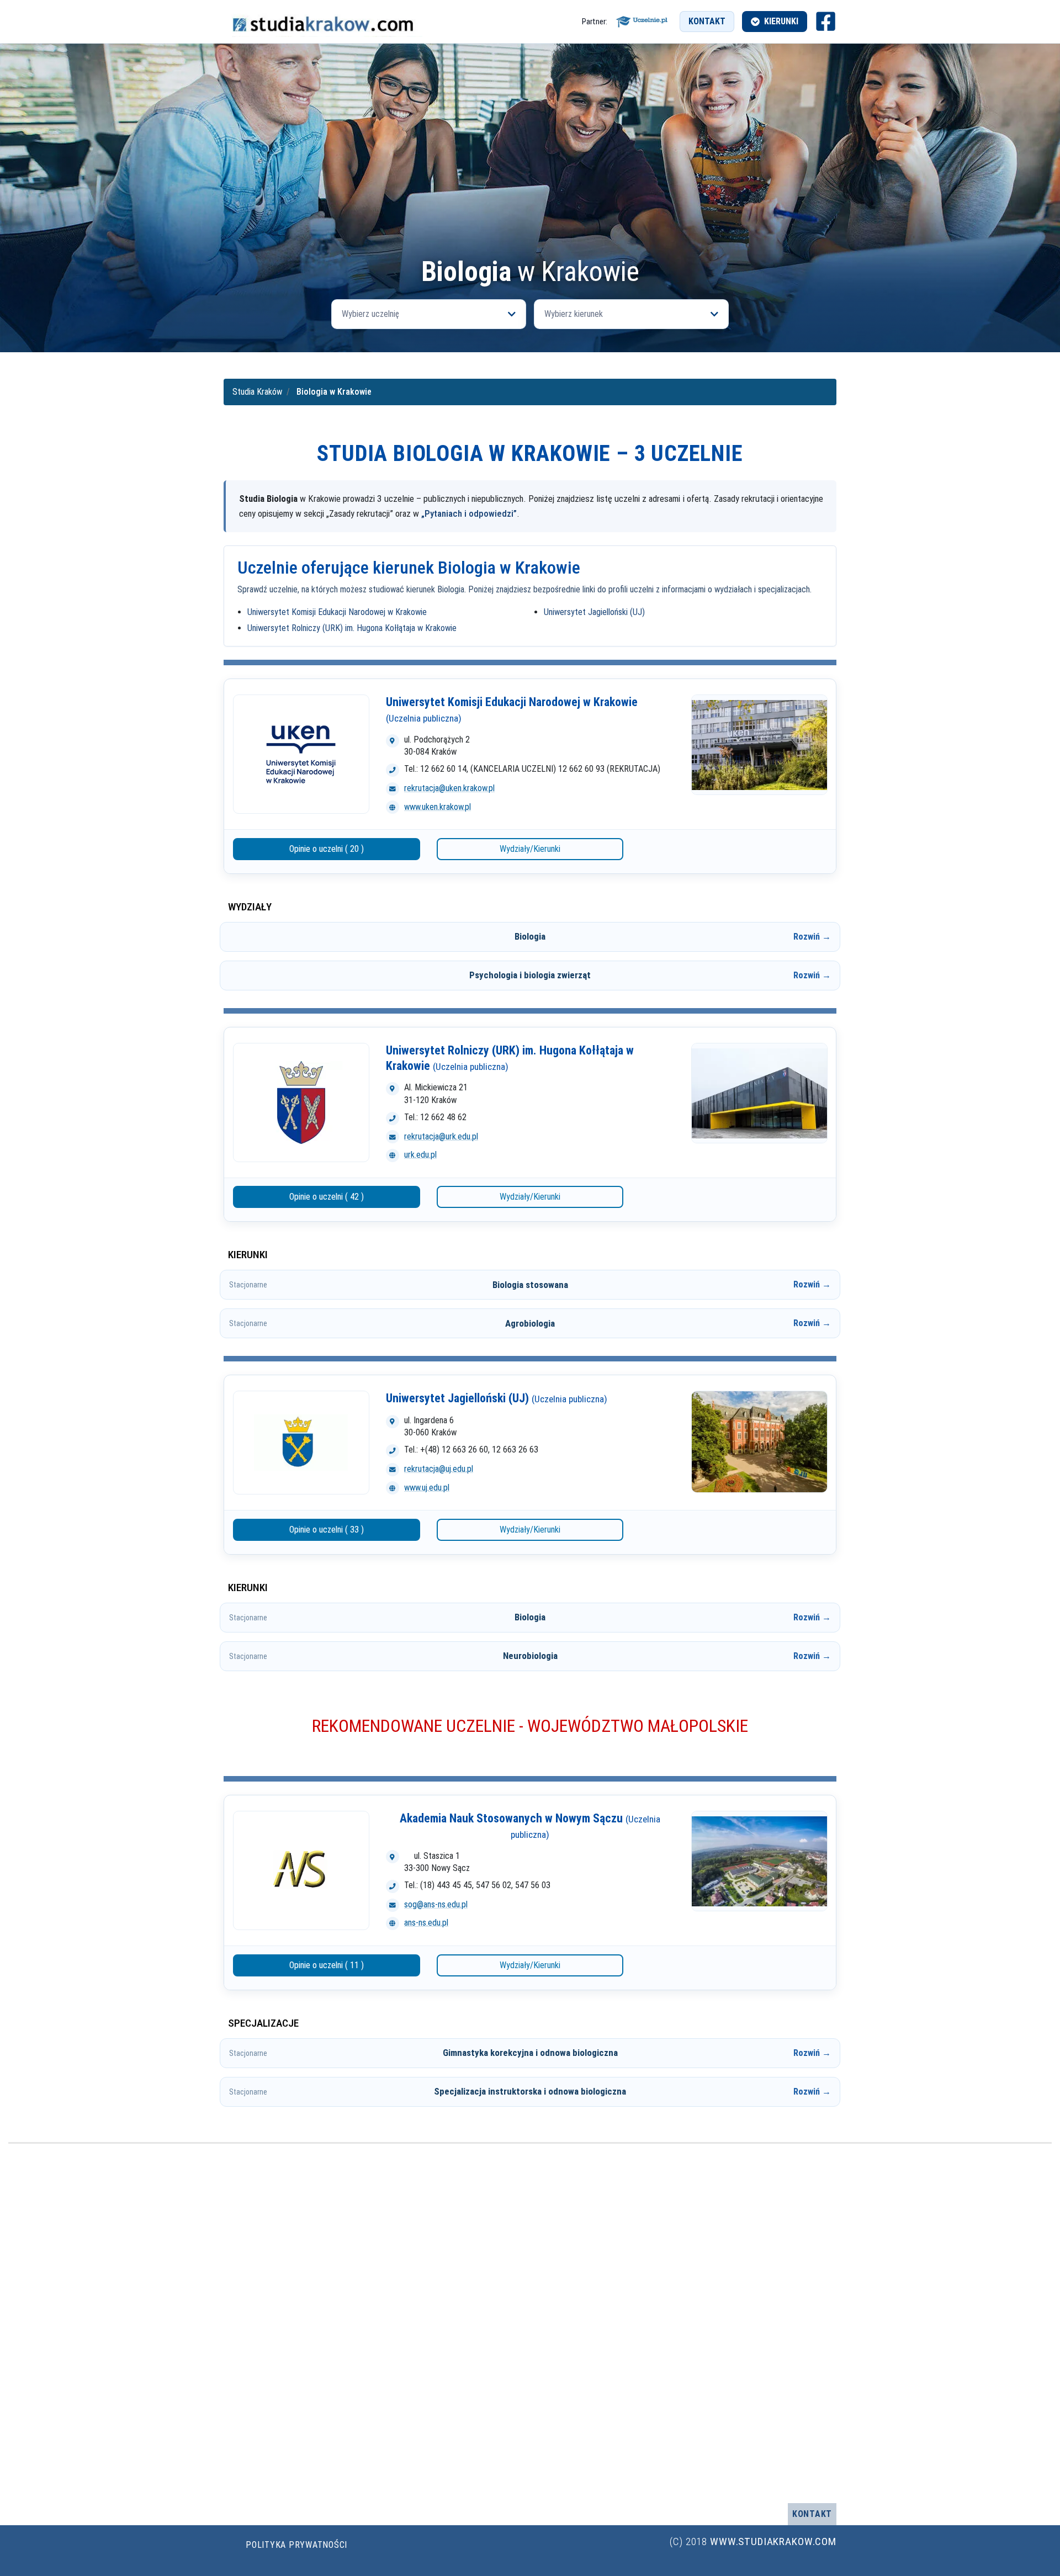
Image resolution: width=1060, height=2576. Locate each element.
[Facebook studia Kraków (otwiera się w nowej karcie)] (826, 21)
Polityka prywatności (296, 2545)
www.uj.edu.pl (427, 1488)
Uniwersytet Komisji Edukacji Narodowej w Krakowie (337, 612)
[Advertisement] (530, 174)
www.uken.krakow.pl (438, 807)
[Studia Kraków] (323, 22)
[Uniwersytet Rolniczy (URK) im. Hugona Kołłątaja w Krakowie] (301, 1103)
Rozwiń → (812, 937)
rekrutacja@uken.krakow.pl (449, 788)
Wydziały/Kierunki (530, 849)
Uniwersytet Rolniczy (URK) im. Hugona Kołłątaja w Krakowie (352, 628)
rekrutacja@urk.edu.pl (441, 1136)
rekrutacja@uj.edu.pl (439, 1469)
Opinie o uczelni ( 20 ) (327, 849)
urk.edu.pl (420, 1155)
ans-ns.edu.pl (426, 1923)
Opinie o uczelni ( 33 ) (327, 1530)
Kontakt (707, 21)
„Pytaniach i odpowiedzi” (469, 513)
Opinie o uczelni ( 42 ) (327, 1197)
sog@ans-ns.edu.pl (436, 1904)
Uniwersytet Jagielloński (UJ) (594, 612)
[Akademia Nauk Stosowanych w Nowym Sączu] (301, 1870)
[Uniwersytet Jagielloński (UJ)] (301, 1443)
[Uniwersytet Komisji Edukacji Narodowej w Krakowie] (301, 754)
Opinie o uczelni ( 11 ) (327, 1965)
